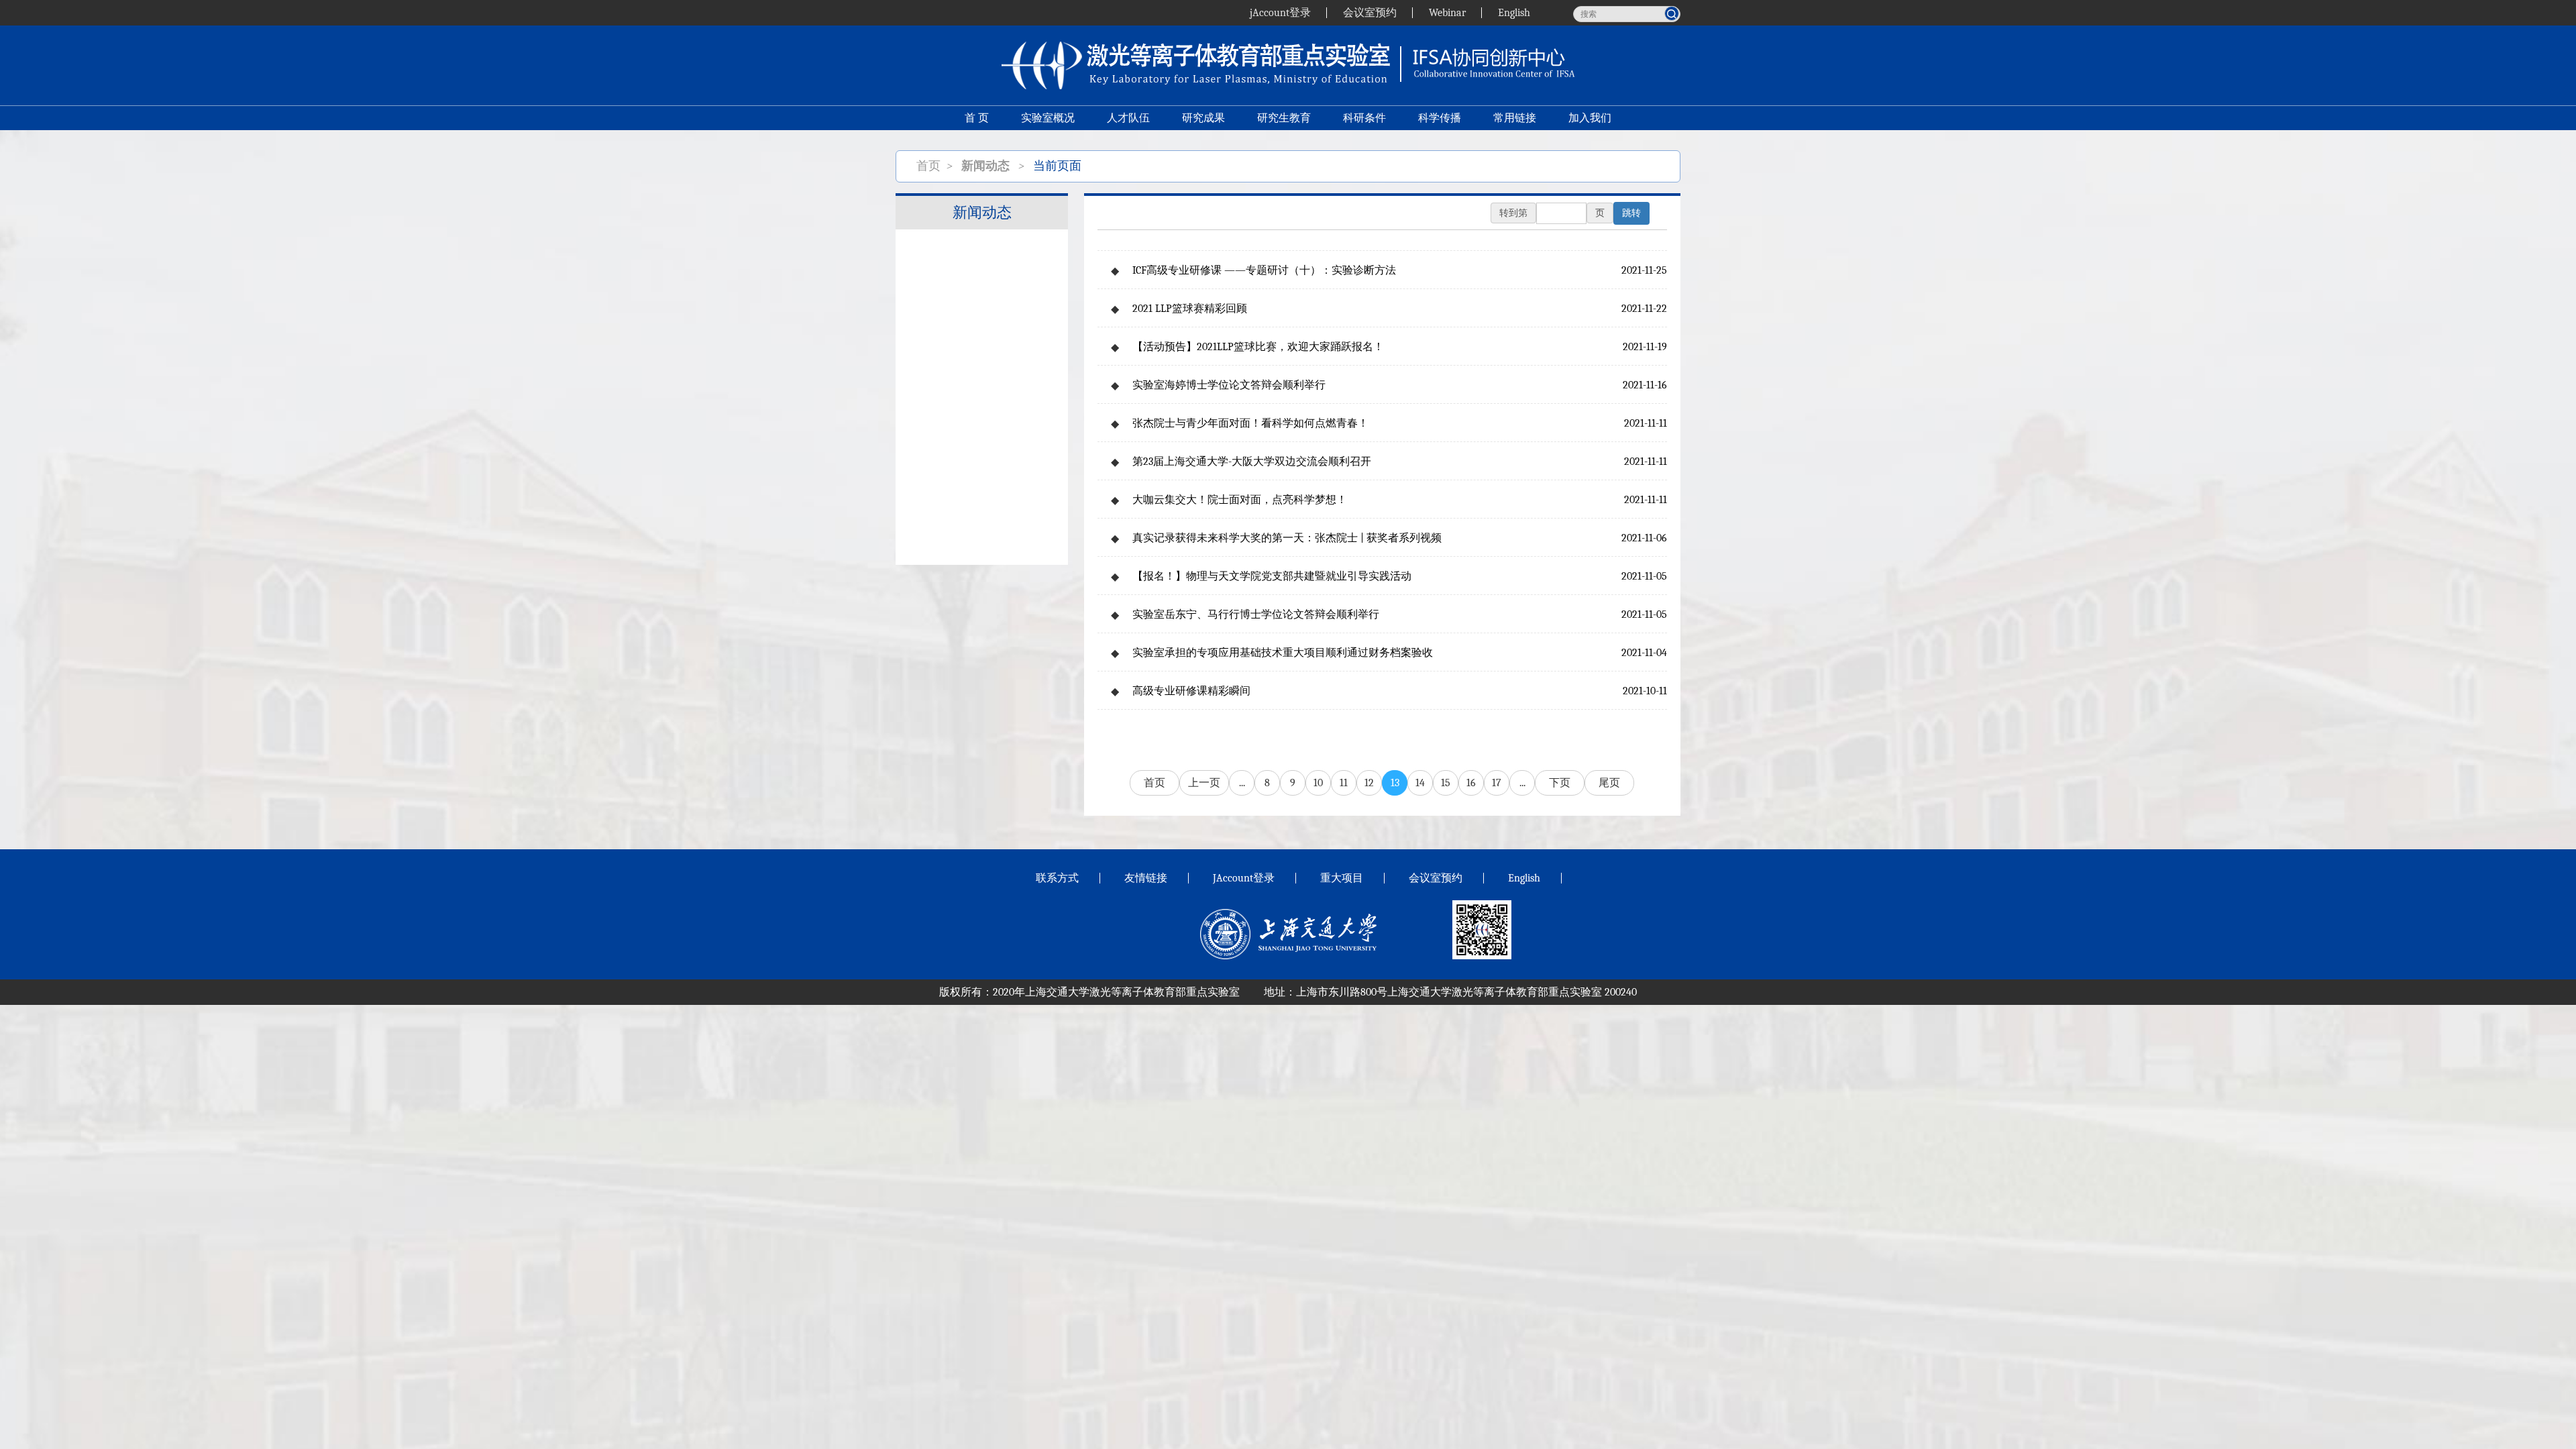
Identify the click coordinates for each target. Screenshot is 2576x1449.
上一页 (1204, 783)
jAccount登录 (1280, 13)
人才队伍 (1128, 118)
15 (1446, 783)
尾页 (1609, 783)
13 (1395, 783)
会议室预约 (1370, 13)
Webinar (1447, 13)
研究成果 (1203, 118)
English (1514, 13)
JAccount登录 (1244, 878)
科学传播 (1440, 118)
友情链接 (1146, 878)
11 (1344, 783)
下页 (1560, 783)
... (1242, 783)
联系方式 (1057, 878)
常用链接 (1515, 118)
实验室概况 (1048, 118)
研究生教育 (1284, 118)
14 (1420, 783)
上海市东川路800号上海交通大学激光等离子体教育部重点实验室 (1449, 992)
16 (1471, 783)
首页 (928, 166)
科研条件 (1364, 118)
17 (1497, 783)
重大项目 (1342, 878)
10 (1318, 783)
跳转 (1631, 213)
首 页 (977, 118)
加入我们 (1590, 118)
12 (1369, 783)
